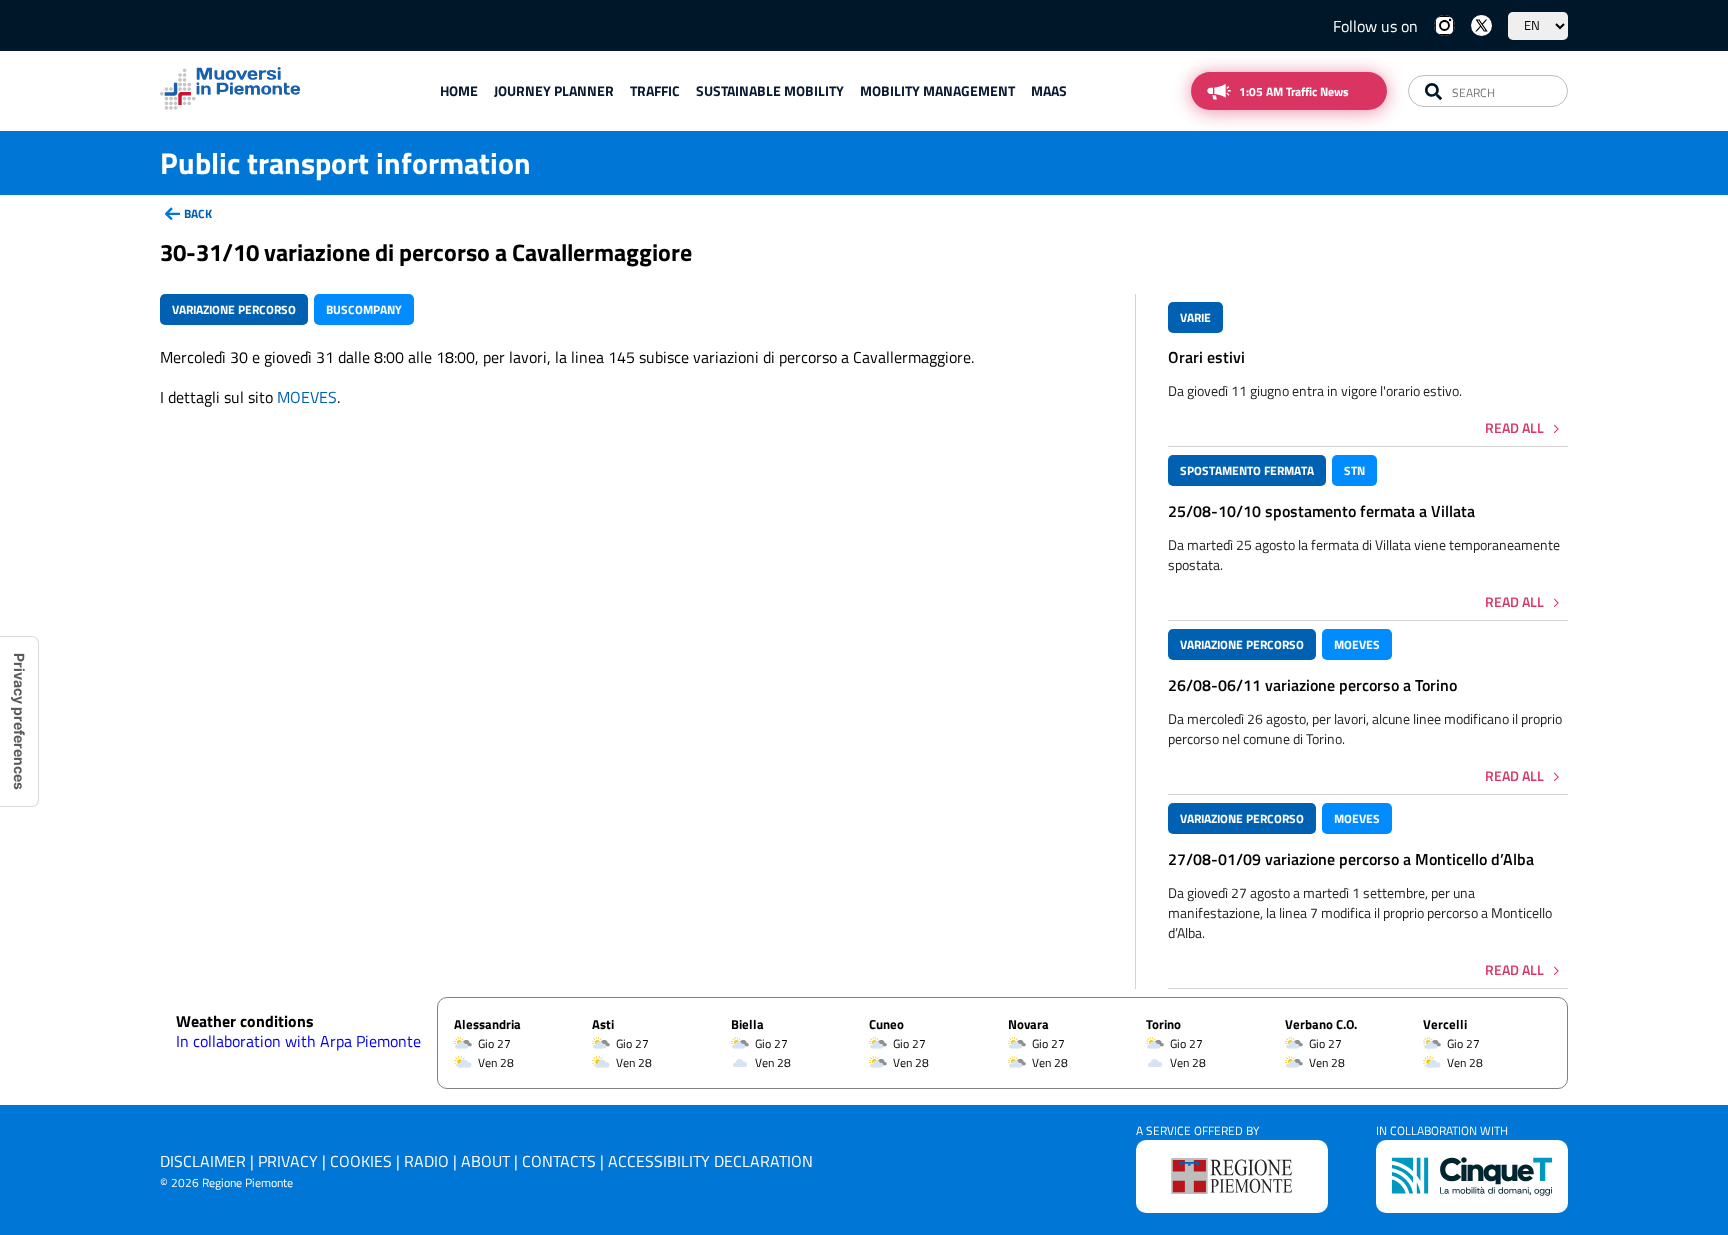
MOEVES (307, 397)
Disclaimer (203, 1161)
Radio (426, 1161)
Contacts (559, 1161)
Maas (1049, 90)
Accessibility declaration (710, 1161)
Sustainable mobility (770, 90)
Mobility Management (937, 90)
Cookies (361, 1161)
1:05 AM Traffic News (1294, 91)
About (485, 1161)
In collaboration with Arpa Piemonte (298, 1041)
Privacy (288, 1161)
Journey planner (554, 90)
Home (459, 90)
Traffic (655, 90)
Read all (1514, 427)
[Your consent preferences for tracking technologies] (19, 721)
